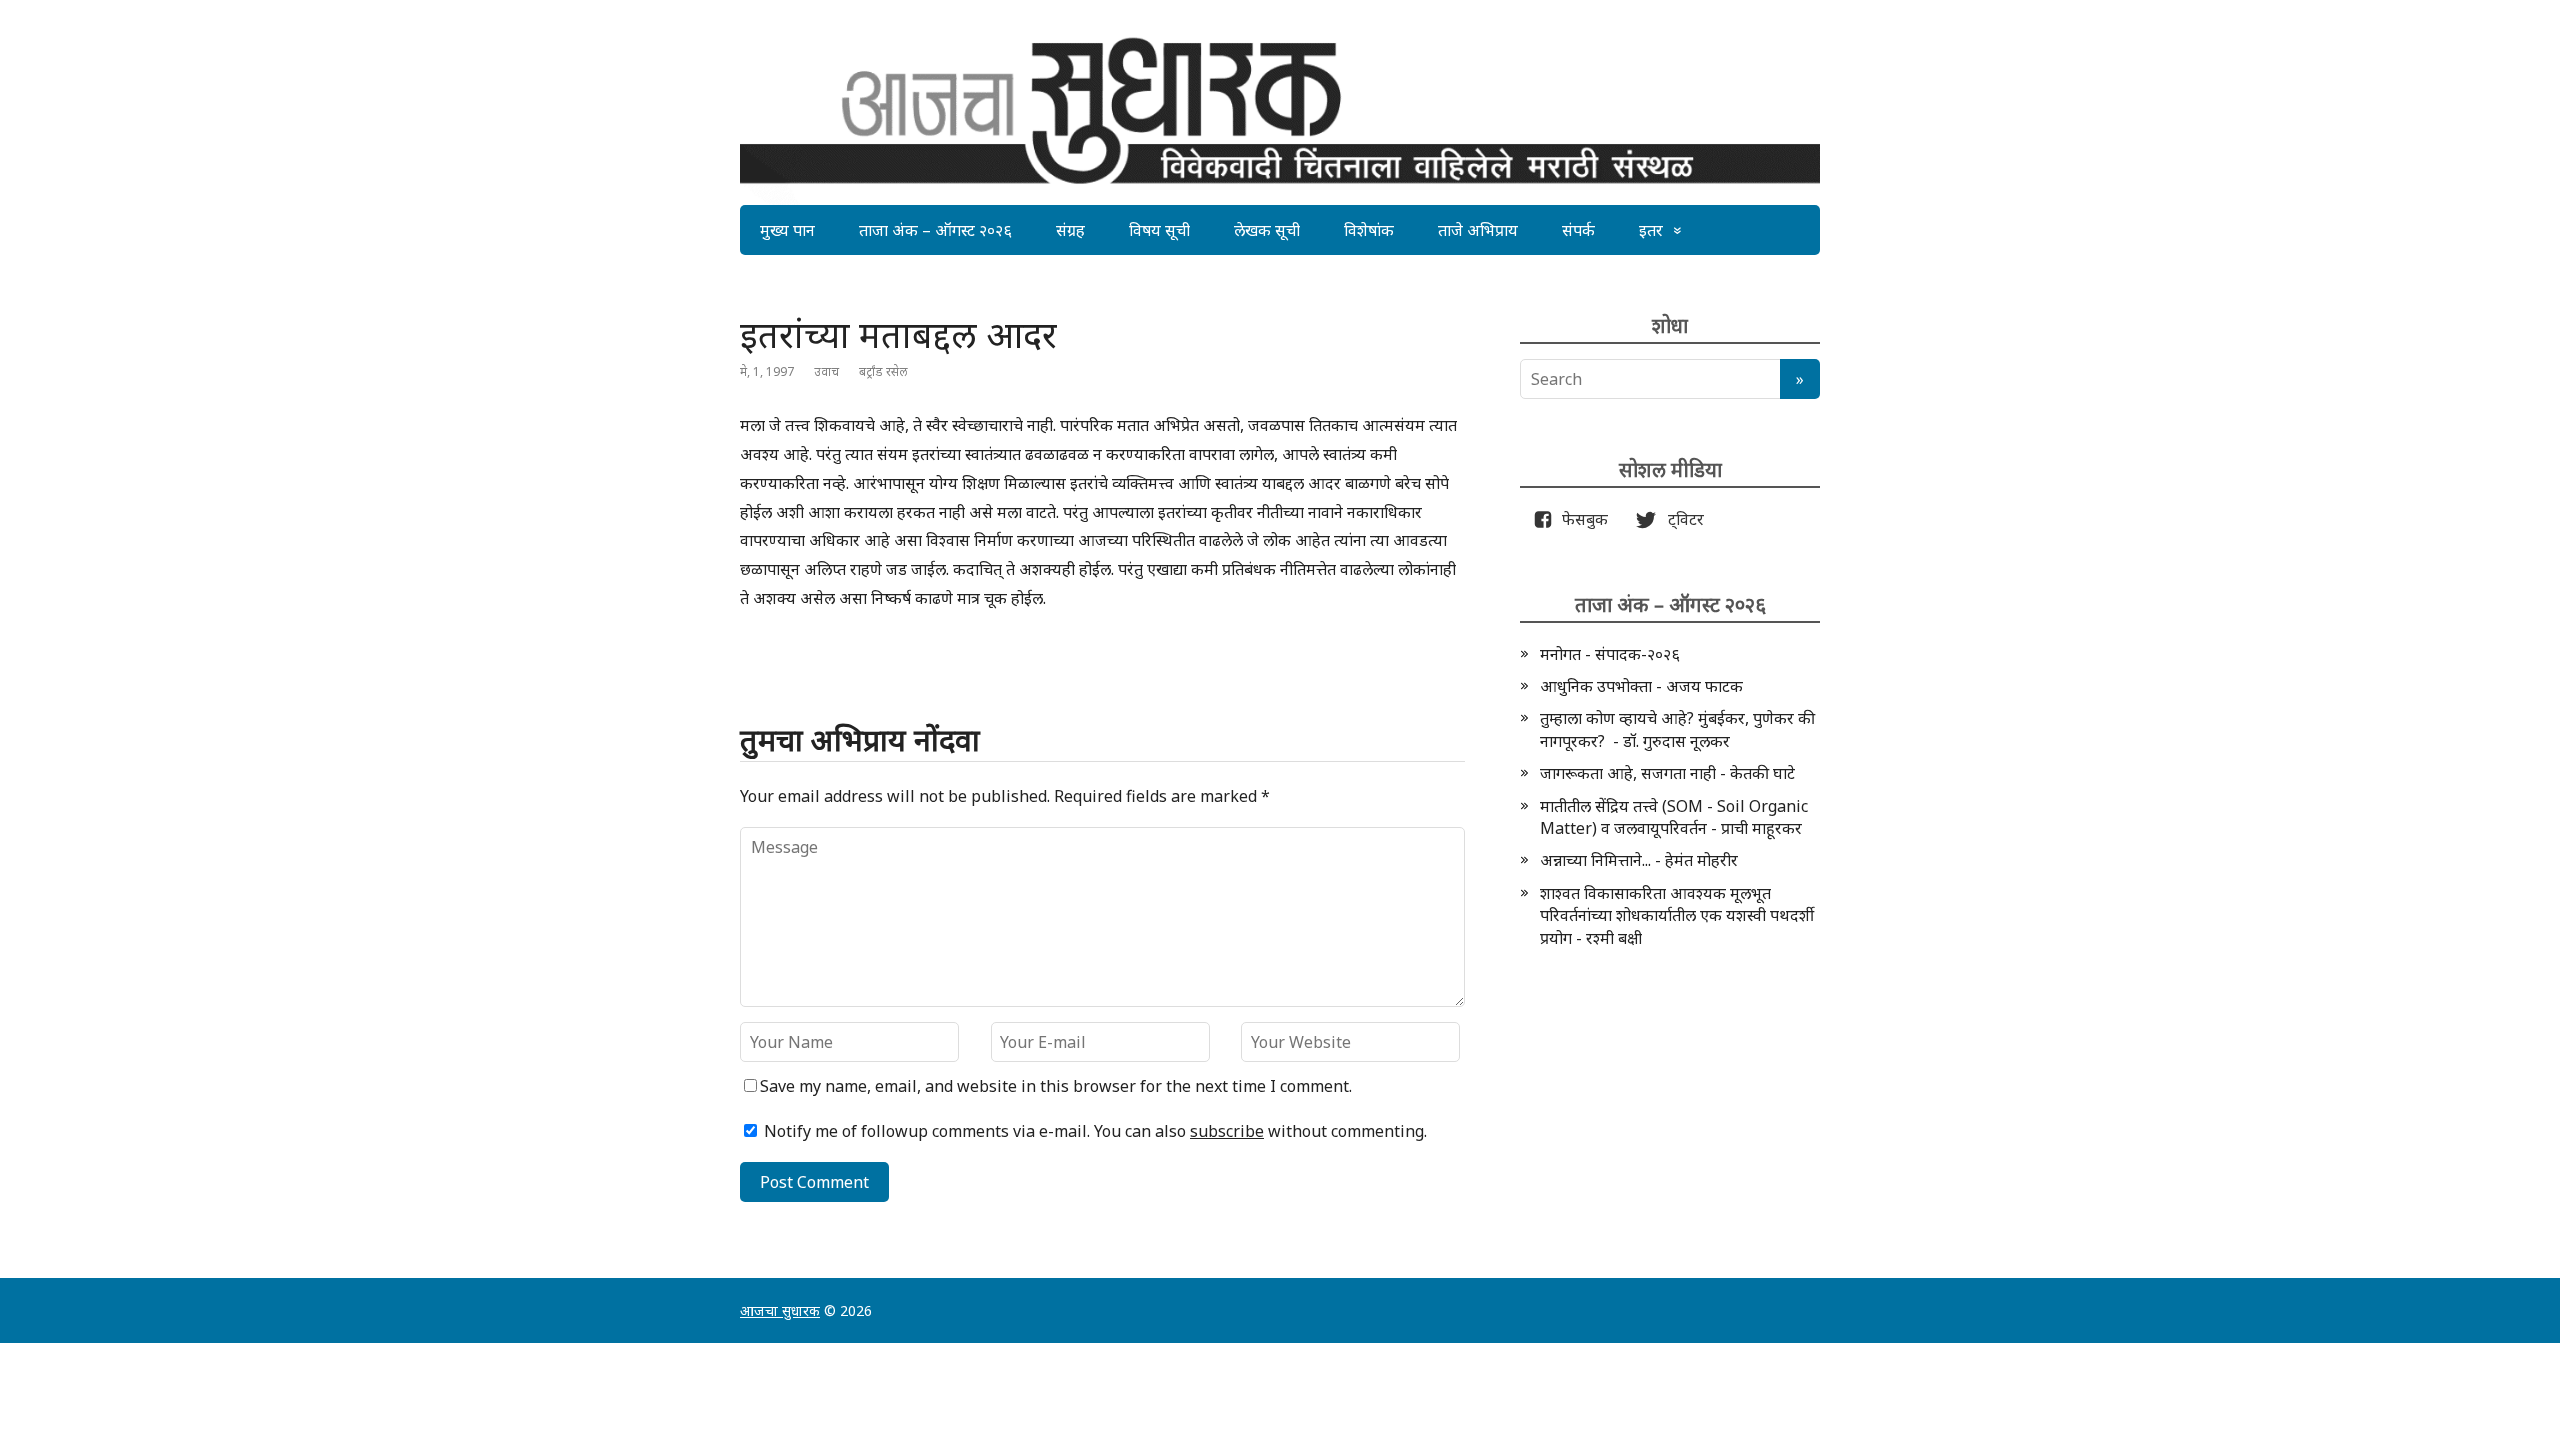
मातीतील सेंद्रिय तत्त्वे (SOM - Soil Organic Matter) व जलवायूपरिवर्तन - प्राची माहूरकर (1674, 817)
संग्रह (1070, 230)
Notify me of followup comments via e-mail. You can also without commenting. (1093, 1131)
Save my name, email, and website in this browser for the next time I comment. (1056, 1086)
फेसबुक (1581, 519)
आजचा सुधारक (780, 1310)
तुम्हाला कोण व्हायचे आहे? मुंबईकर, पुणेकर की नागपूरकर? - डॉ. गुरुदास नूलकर (1677, 729)
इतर (1651, 230)
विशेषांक (1369, 230)
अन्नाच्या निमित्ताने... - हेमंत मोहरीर (1639, 860)
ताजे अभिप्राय (1478, 230)
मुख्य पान (787, 230)
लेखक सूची (1267, 230)
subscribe (1227, 1131)
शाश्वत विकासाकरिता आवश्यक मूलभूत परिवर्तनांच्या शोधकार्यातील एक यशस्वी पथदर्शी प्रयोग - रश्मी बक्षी (1677, 915)
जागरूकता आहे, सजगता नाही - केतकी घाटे (1667, 773)
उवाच (826, 371)
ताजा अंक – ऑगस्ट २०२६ (935, 230)
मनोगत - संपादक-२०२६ (1610, 654)
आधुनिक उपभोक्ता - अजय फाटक (1641, 686)
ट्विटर (1680, 519)
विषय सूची (1159, 230)
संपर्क (1578, 230)
